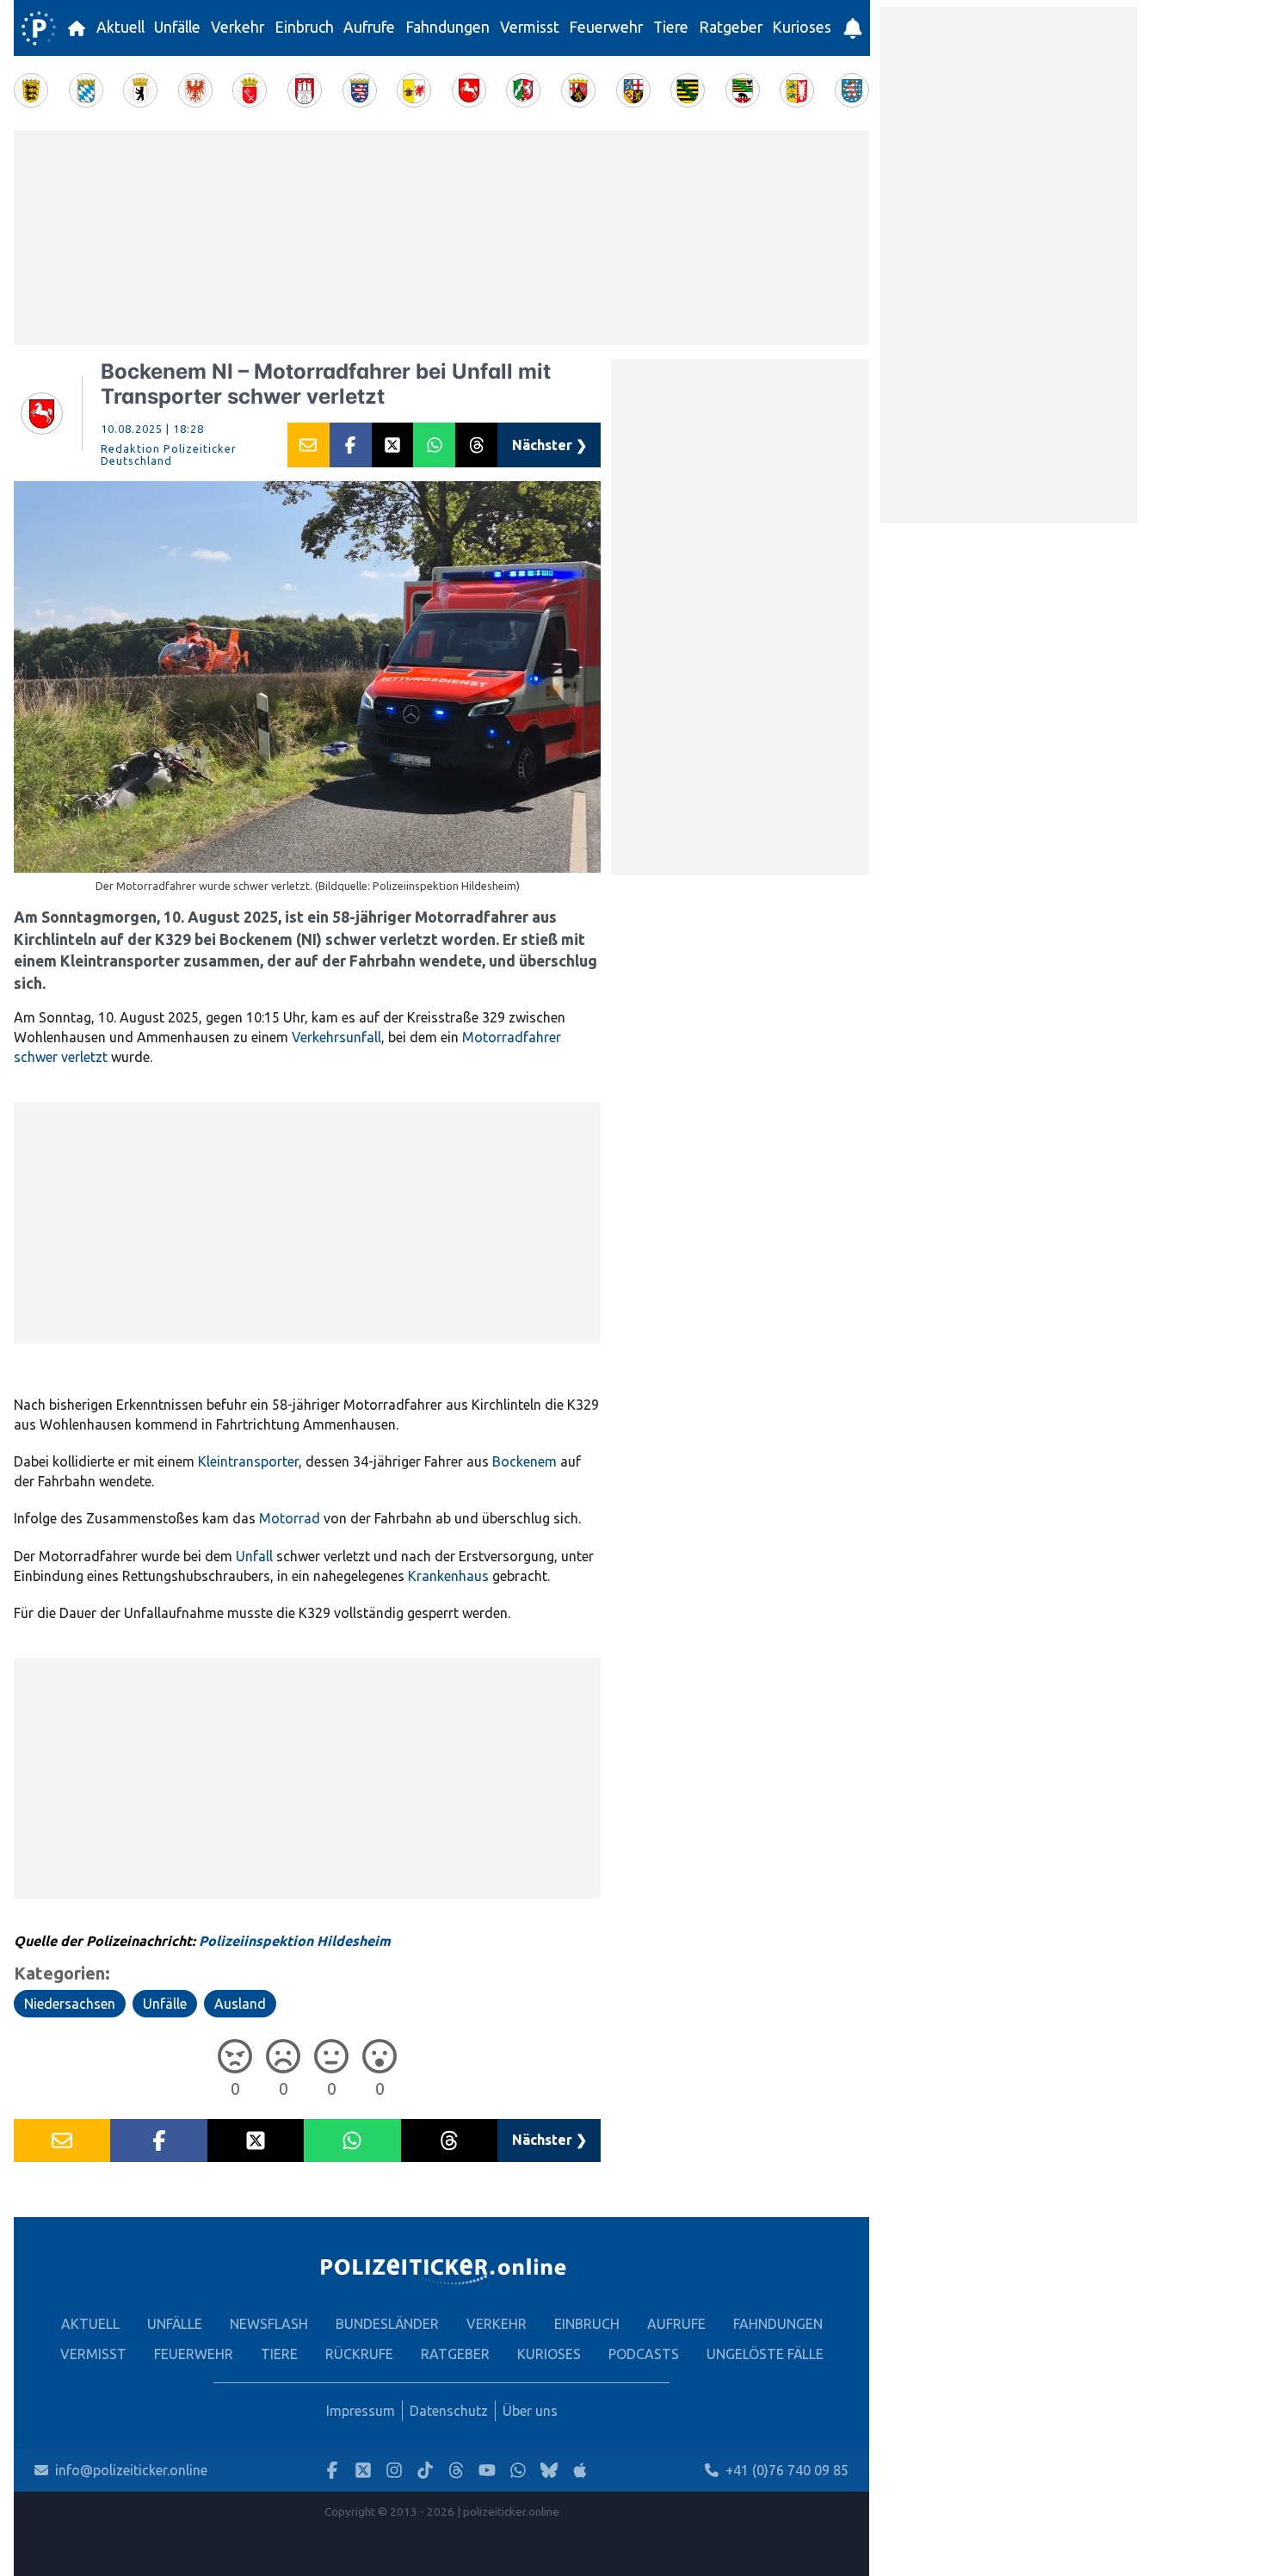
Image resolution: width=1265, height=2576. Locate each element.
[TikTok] (425, 2471)
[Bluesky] (549, 2471)
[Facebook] (332, 2471)
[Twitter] (363, 2471)
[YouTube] (487, 2471)
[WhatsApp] (518, 2471)
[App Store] (580, 2471)
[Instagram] (394, 2471)
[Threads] (456, 2471)
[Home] (39, 28)
